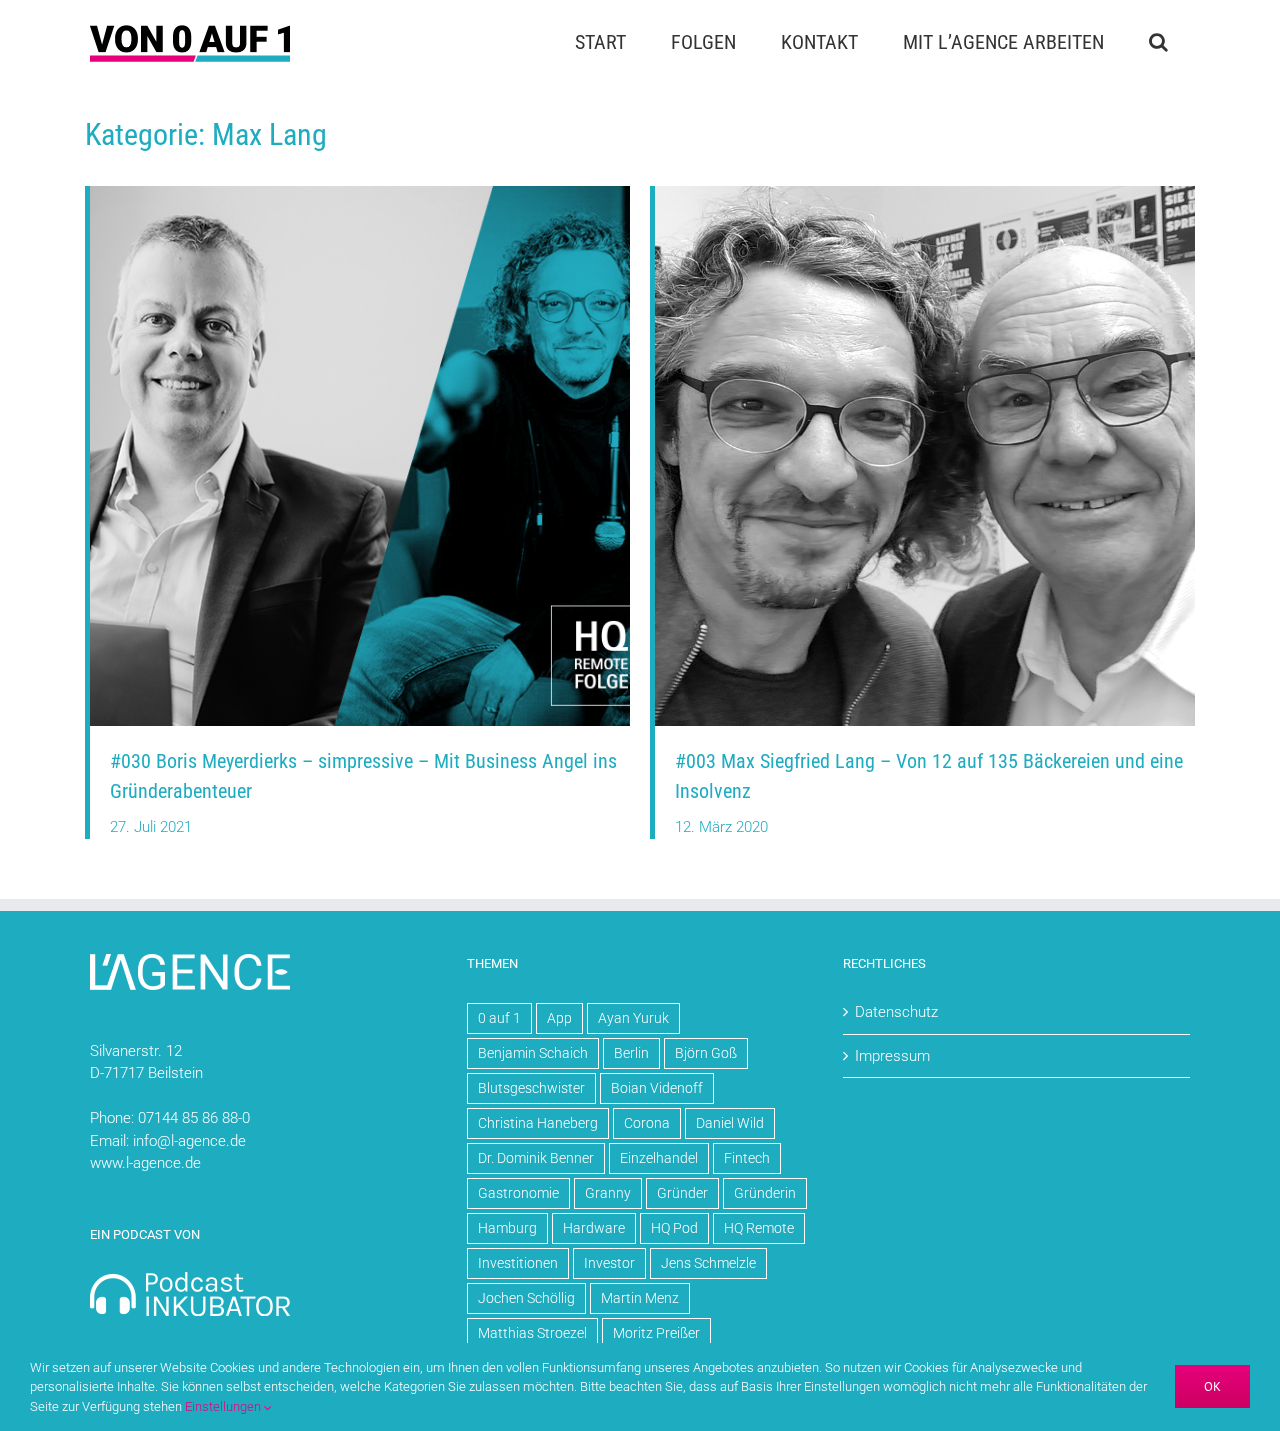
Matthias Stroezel (532, 1333)
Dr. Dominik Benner (536, 1158)
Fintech (747, 1158)
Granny (608, 1193)
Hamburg (507, 1228)
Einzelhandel (659, 1158)
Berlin (631, 1053)
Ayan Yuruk (633, 1018)
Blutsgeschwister (531, 1088)
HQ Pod (674, 1228)
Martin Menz (640, 1298)
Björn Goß (706, 1053)
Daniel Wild (730, 1123)
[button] (1158, 42)
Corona (647, 1123)
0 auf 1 (499, 1018)
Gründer (682, 1193)
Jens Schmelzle (708, 1263)
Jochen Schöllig (526, 1298)
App (559, 1018)
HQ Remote (759, 1228)
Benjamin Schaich (533, 1053)
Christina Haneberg (538, 1123)
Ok (1212, 1386)
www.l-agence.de (145, 1163)
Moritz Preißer (656, 1333)
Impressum (892, 1056)
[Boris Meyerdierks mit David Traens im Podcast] (360, 193)
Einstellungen (224, 1406)
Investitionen (518, 1263)
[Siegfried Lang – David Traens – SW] (925, 193)
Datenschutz (896, 1012)
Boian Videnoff (657, 1088)
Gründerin (765, 1193)
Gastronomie (518, 1193)
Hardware (594, 1228)
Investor (609, 1263)
